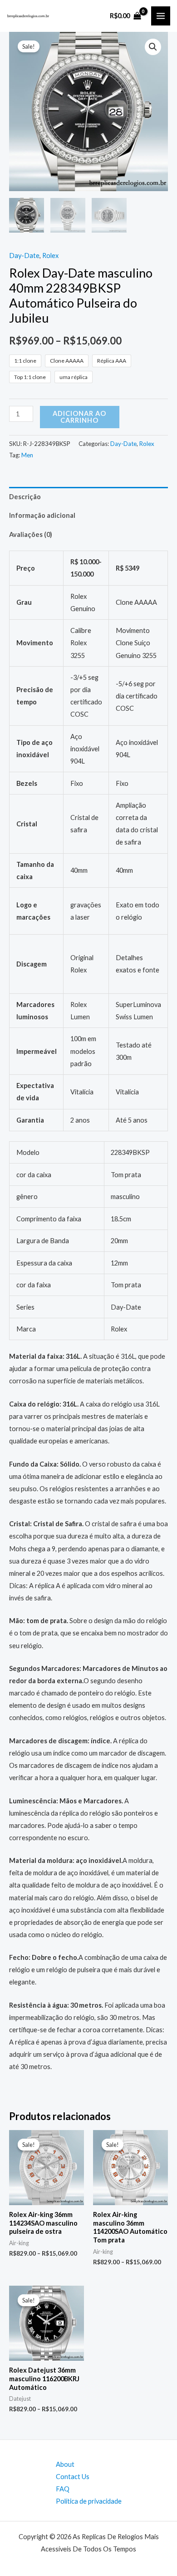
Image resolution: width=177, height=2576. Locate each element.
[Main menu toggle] (161, 16)
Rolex (50, 256)
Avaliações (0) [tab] (31, 534)
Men (27, 455)
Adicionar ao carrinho (79, 417)
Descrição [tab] (25, 497)
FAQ (63, 2489)
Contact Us (73, 2477)
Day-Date (24, 256)
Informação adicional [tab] (42, 515)
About (65, 2464)
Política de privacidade (89, 2501)
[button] (153, 47)
